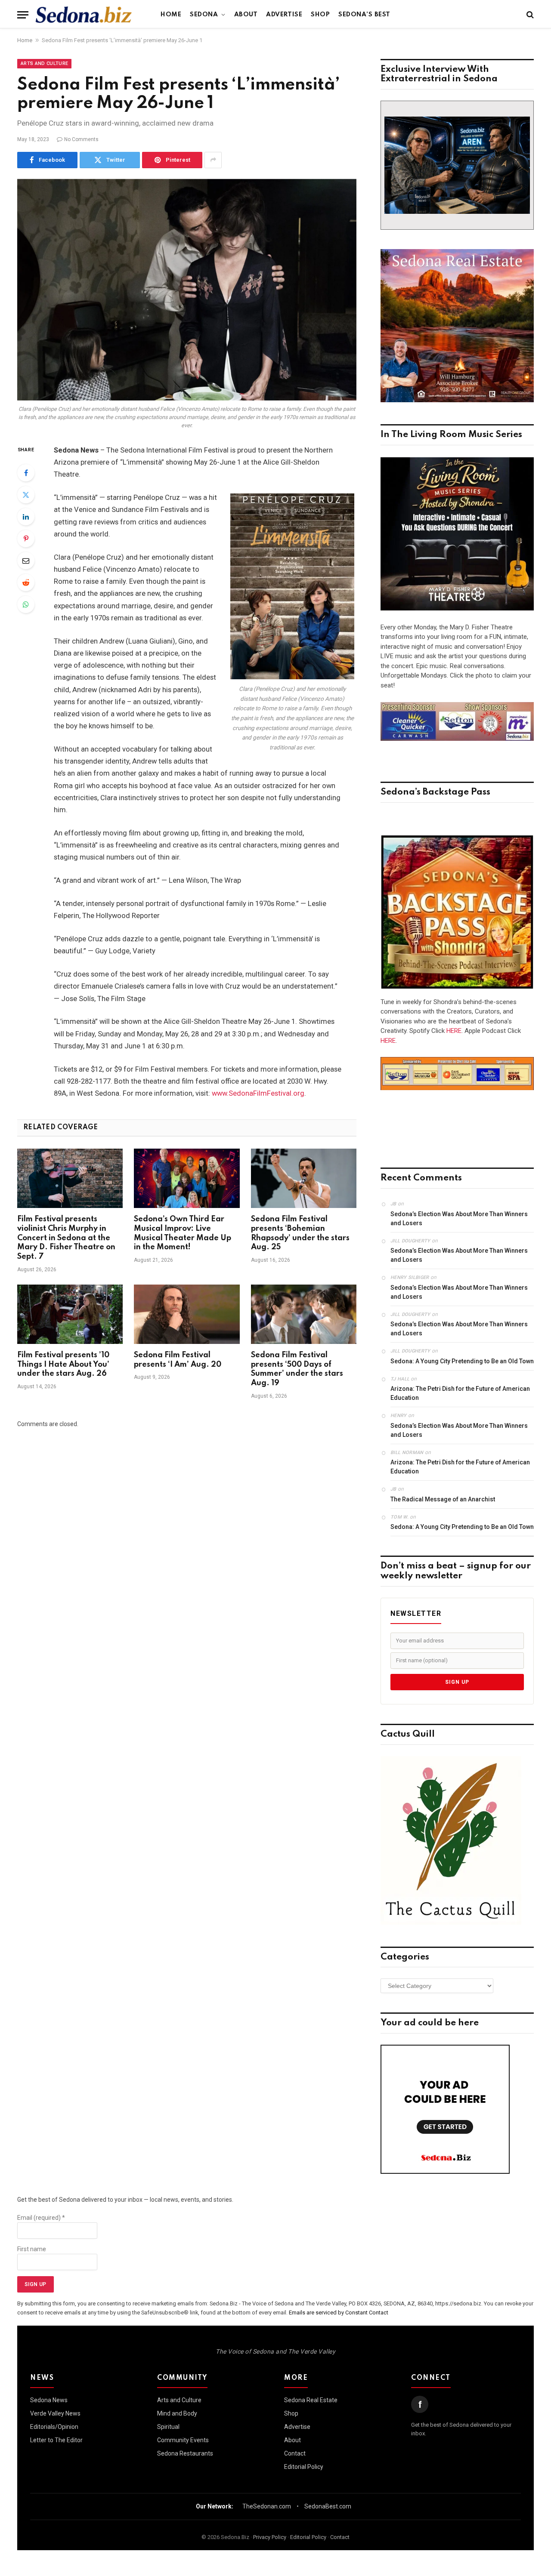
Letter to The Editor (56, 2440)
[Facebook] (26, 473)
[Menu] (23, 15)
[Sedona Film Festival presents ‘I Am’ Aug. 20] (187, 1314)
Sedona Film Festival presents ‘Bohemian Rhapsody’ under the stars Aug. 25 (300, 1233)
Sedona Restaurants (185, 2453)
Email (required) (41, 2218)
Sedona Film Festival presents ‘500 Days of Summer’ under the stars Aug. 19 (297, 1369)
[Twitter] (26, 495)
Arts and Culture (44, 63)
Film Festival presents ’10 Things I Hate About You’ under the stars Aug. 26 (63, 1365)
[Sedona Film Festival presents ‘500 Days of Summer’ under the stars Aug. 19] (304, 1314)
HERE (454, 1031)
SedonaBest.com (328, 2506)
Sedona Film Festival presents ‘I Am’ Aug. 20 (178, 1360)
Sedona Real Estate (311, 2400)
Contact (295, 2453)
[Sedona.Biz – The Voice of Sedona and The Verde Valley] (84, 15)
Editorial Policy (304, 2467)
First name (32, 2249)
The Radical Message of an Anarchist (443, 1499)
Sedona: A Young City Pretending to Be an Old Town (462, 1361)
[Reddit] (26, 582)
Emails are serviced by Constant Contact (339, 2313)
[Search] (529, 15)
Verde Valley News (55, 2413)
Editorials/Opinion (54, 2427)
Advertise (284, 15)
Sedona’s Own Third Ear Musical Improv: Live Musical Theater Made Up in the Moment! (183, 1233)
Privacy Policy (270, 2537)
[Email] (26, 561)
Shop (320, 15)
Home (171, 15)
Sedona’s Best (364, 15)
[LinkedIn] (26, 517)
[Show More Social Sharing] (213, 160)
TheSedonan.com (267, 2506)
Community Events (183, 2440)
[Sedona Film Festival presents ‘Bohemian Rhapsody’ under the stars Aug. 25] (304, 1178)
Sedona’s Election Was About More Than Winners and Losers (459, 1219)
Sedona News (49, 2400)
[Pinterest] (26, 539)
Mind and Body (177, 2413)
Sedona (204, 15)
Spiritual (168, 2427)
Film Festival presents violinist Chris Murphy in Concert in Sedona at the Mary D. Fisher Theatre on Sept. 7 (66, 1238)
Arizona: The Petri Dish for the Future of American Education (460, 1393)
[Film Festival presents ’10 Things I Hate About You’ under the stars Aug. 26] (70, 1314)
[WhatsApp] (26, 604)
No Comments (81, 139)
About (246, 15)
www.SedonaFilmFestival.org (258, 1093)
